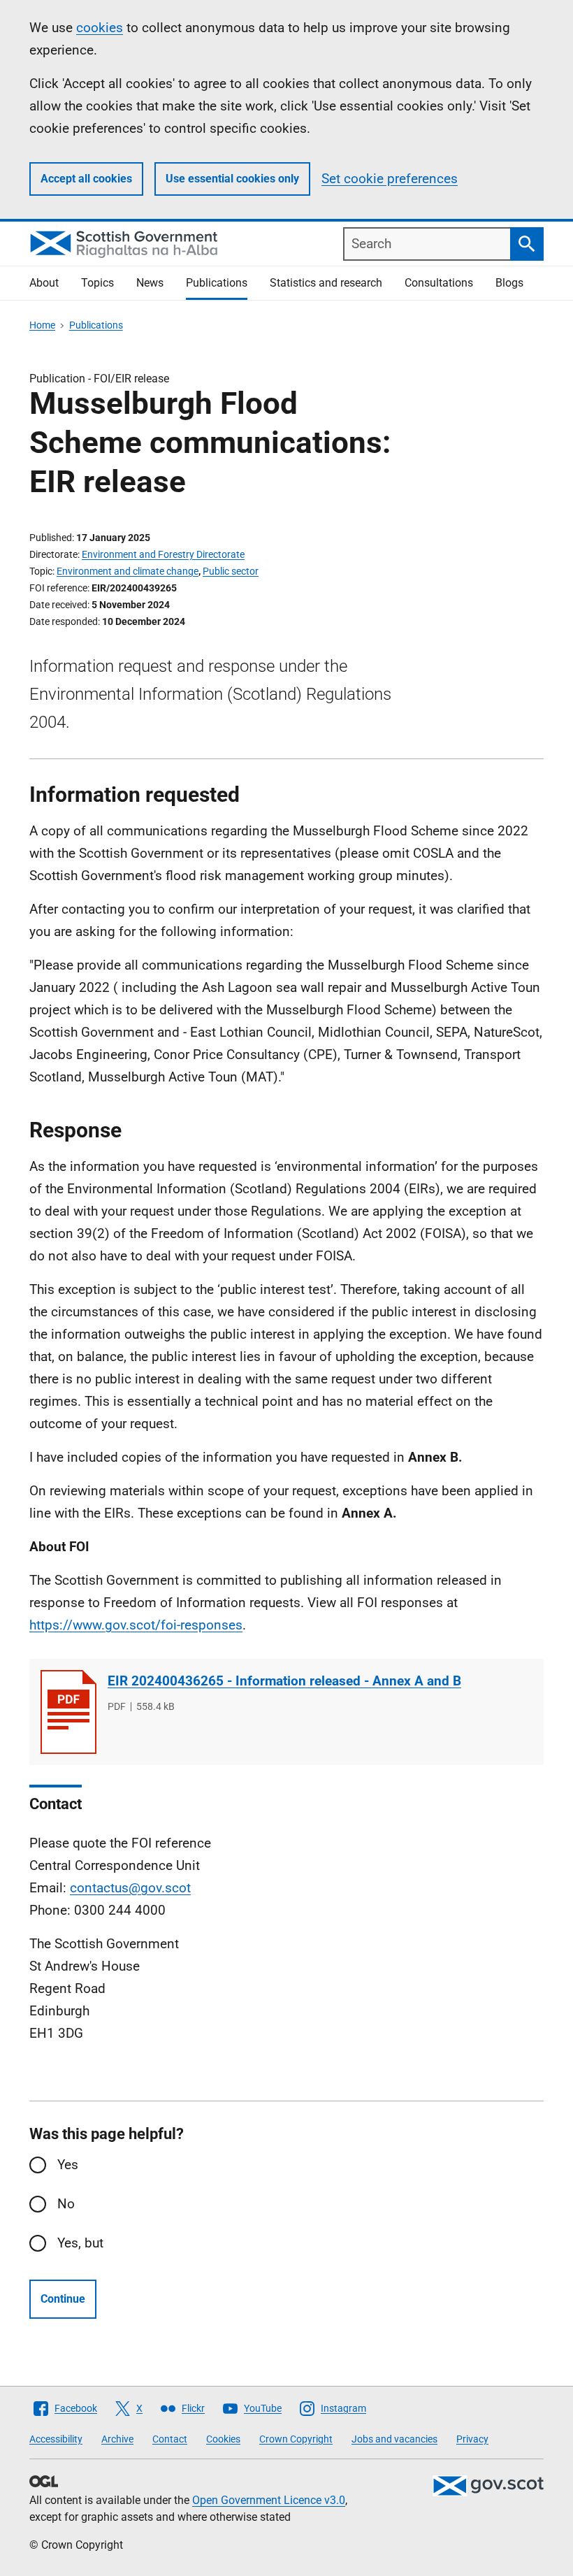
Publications (217, 283)
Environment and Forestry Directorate (163, 554)
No (66, 2204)
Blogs (509, 283)
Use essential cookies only (232, 179)
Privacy (472, 2439)
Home (42, 325)
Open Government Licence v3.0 (269, 2500)
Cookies (223, 2439)
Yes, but (80, 2243)
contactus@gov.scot (130, 1888)
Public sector (231, 571)
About (44, 283)
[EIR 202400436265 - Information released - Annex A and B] (68, 1712)
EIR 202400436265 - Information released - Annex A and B (284, 1681)
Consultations (439, 283)
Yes (68, 2165)
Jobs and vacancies (394, 2439)
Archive (117, 2439)
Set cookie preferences (390, 179)
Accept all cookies (86, 179)
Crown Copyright (296, 2439)
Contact (170, 2439)
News (150, 283)
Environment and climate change (128, 571)
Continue (63, 2299)
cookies (100, 28)
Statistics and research (326, 283)
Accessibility (56, 2439)
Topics (97, 283)
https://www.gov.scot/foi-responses (136, 1625)
